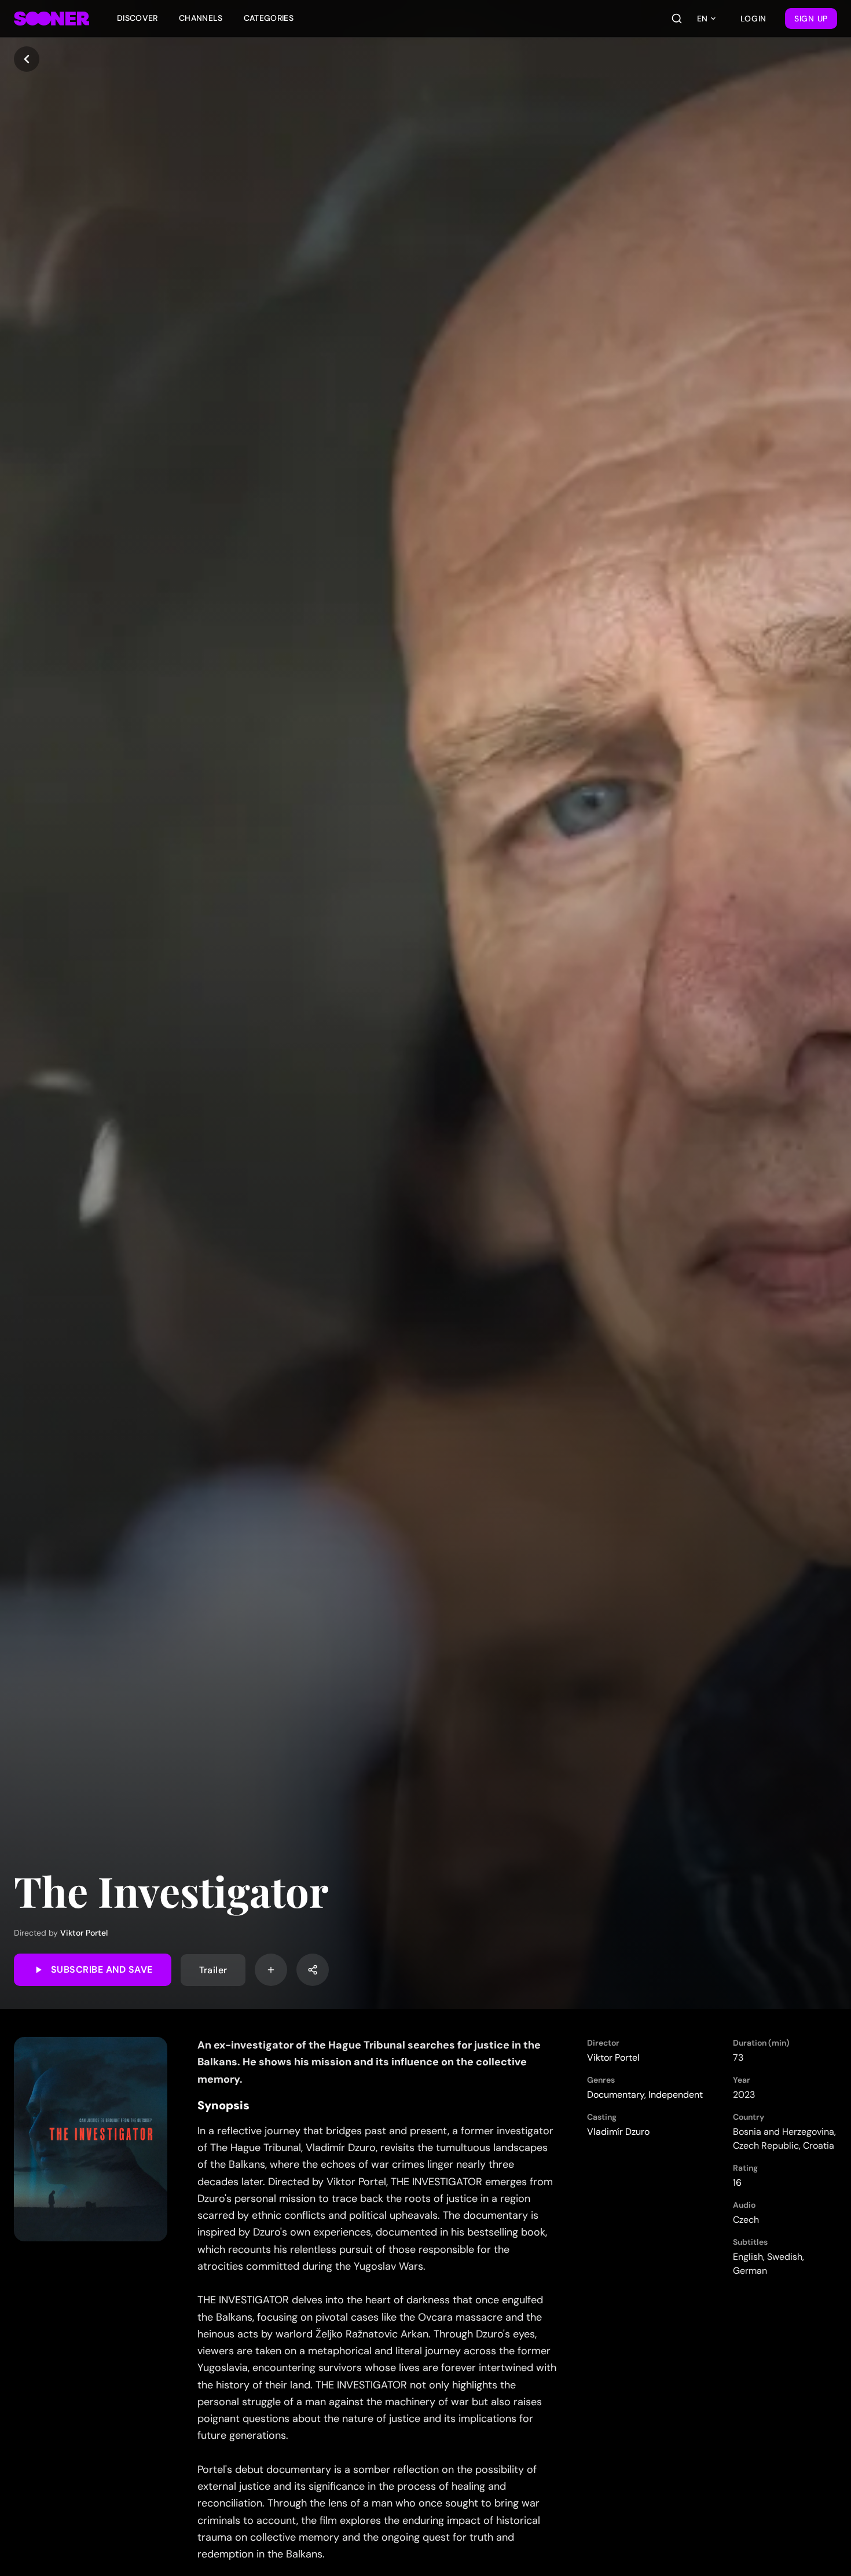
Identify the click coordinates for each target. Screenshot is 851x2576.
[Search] (677, 19)
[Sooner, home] (52, 19)
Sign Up (811, 19)
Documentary (616, 2095)
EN (702, 19)
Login (754, 19)
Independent (676, 2095)
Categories (269, 18)
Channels (201, 18)
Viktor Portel (84, 1933)
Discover (137, 18)
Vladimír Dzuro (618, 2132)
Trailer (213, 1969)
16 (737, 2183)
